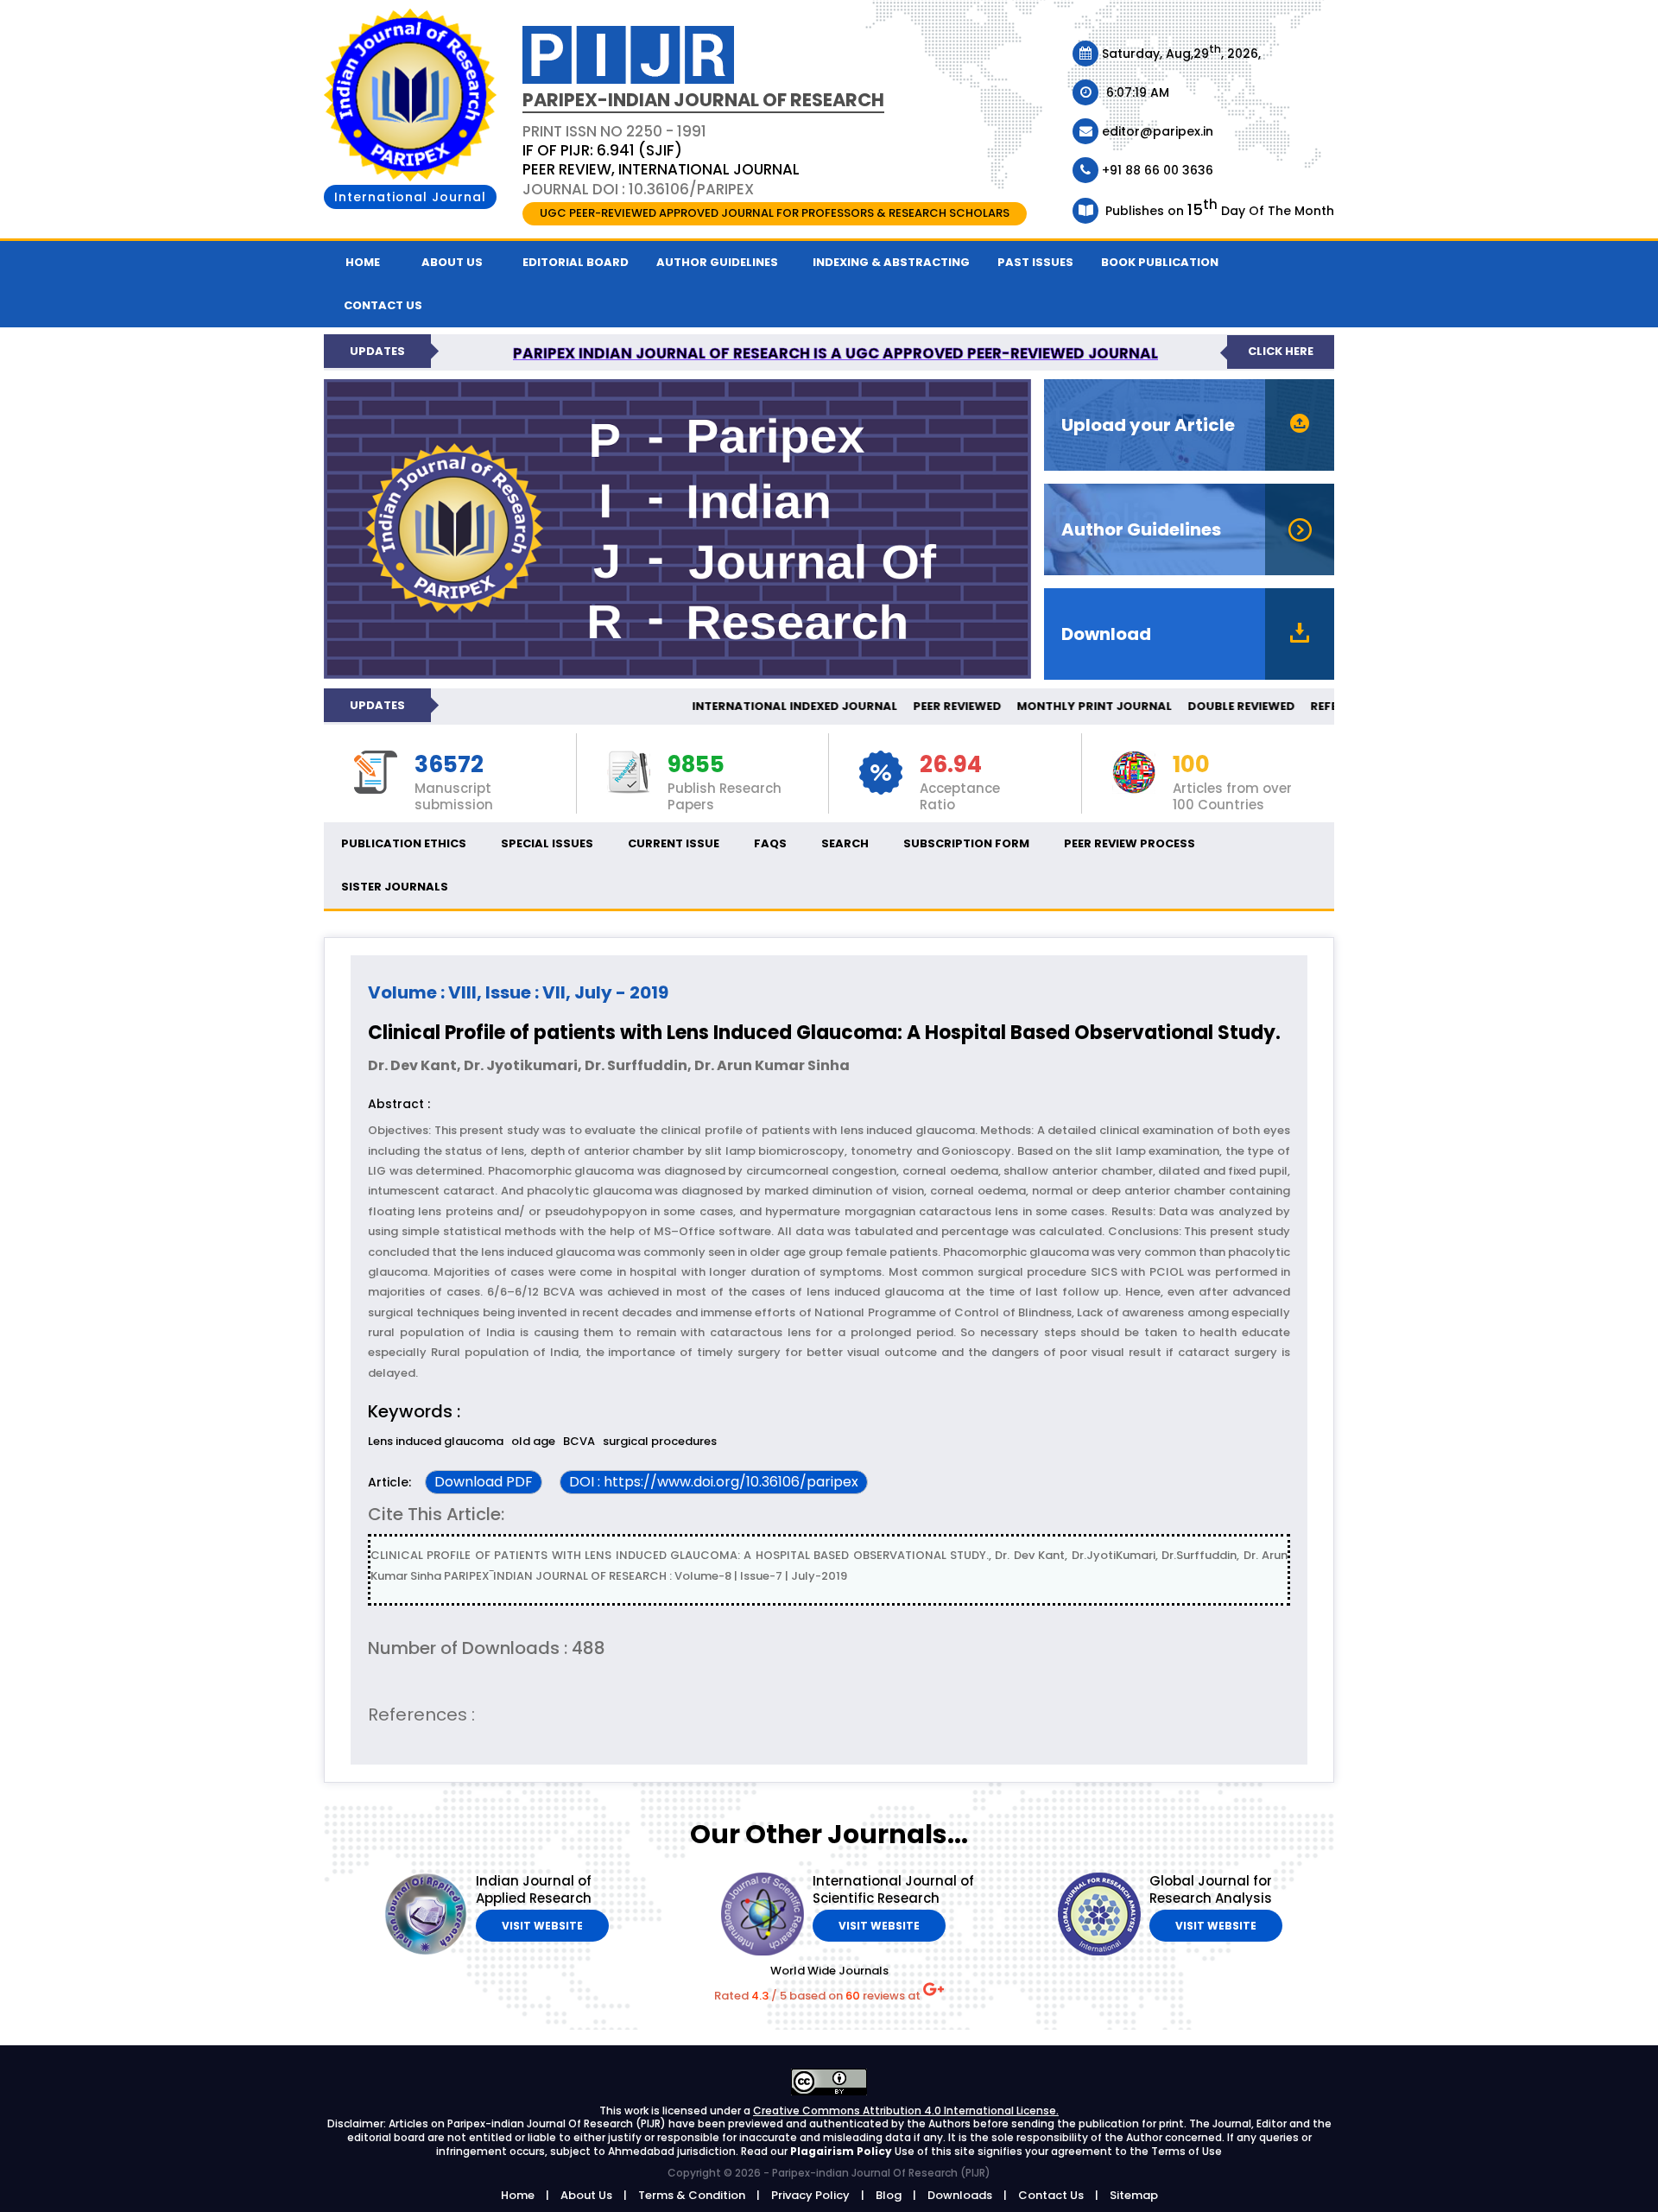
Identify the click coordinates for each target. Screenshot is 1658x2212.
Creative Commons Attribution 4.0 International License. (906, 2111)
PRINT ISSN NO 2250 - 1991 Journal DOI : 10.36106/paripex (661, 160)
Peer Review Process (1130, 843)
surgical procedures (660, 1441)
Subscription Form (966, 843)
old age (533, 1441)
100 (1191, 765)
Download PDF (484, 1482)
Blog (889, 2195)
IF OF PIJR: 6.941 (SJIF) (602, 150)
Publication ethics (404, 843)
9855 (696, 765)
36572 (449, 765)
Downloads (960, 2195)
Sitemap (1134, 2195)
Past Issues (1035, 262)
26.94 (951, 765)
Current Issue (674, 843)
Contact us (383, 305)
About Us (452, 262)
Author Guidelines (717, 262)
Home (363, 262)
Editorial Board (576, 262)
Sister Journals (395, 887)
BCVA (579, 1441)
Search (845, 843)
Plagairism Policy (842, 2151)
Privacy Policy (810, 2195)
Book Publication (1160, 262)
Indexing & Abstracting (891, 262)
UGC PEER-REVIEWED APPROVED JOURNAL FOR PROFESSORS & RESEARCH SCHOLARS (775, 213)
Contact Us (1051, 2195)
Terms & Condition (692, 2195)
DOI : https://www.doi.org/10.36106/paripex (714, 1482)
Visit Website (542, 1926)
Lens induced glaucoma (436, 1441)
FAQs (770, 843)
